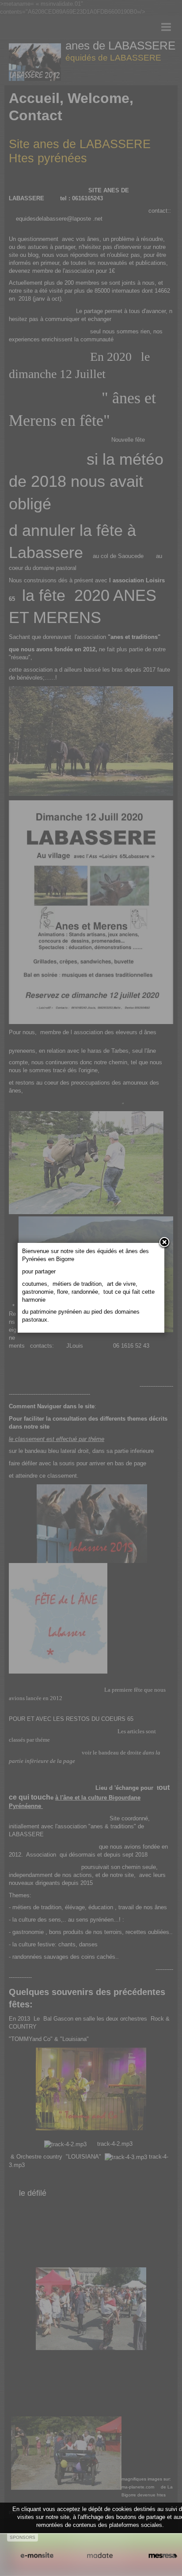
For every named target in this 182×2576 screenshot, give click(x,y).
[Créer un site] (37, 2555)
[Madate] (100, 2555)
